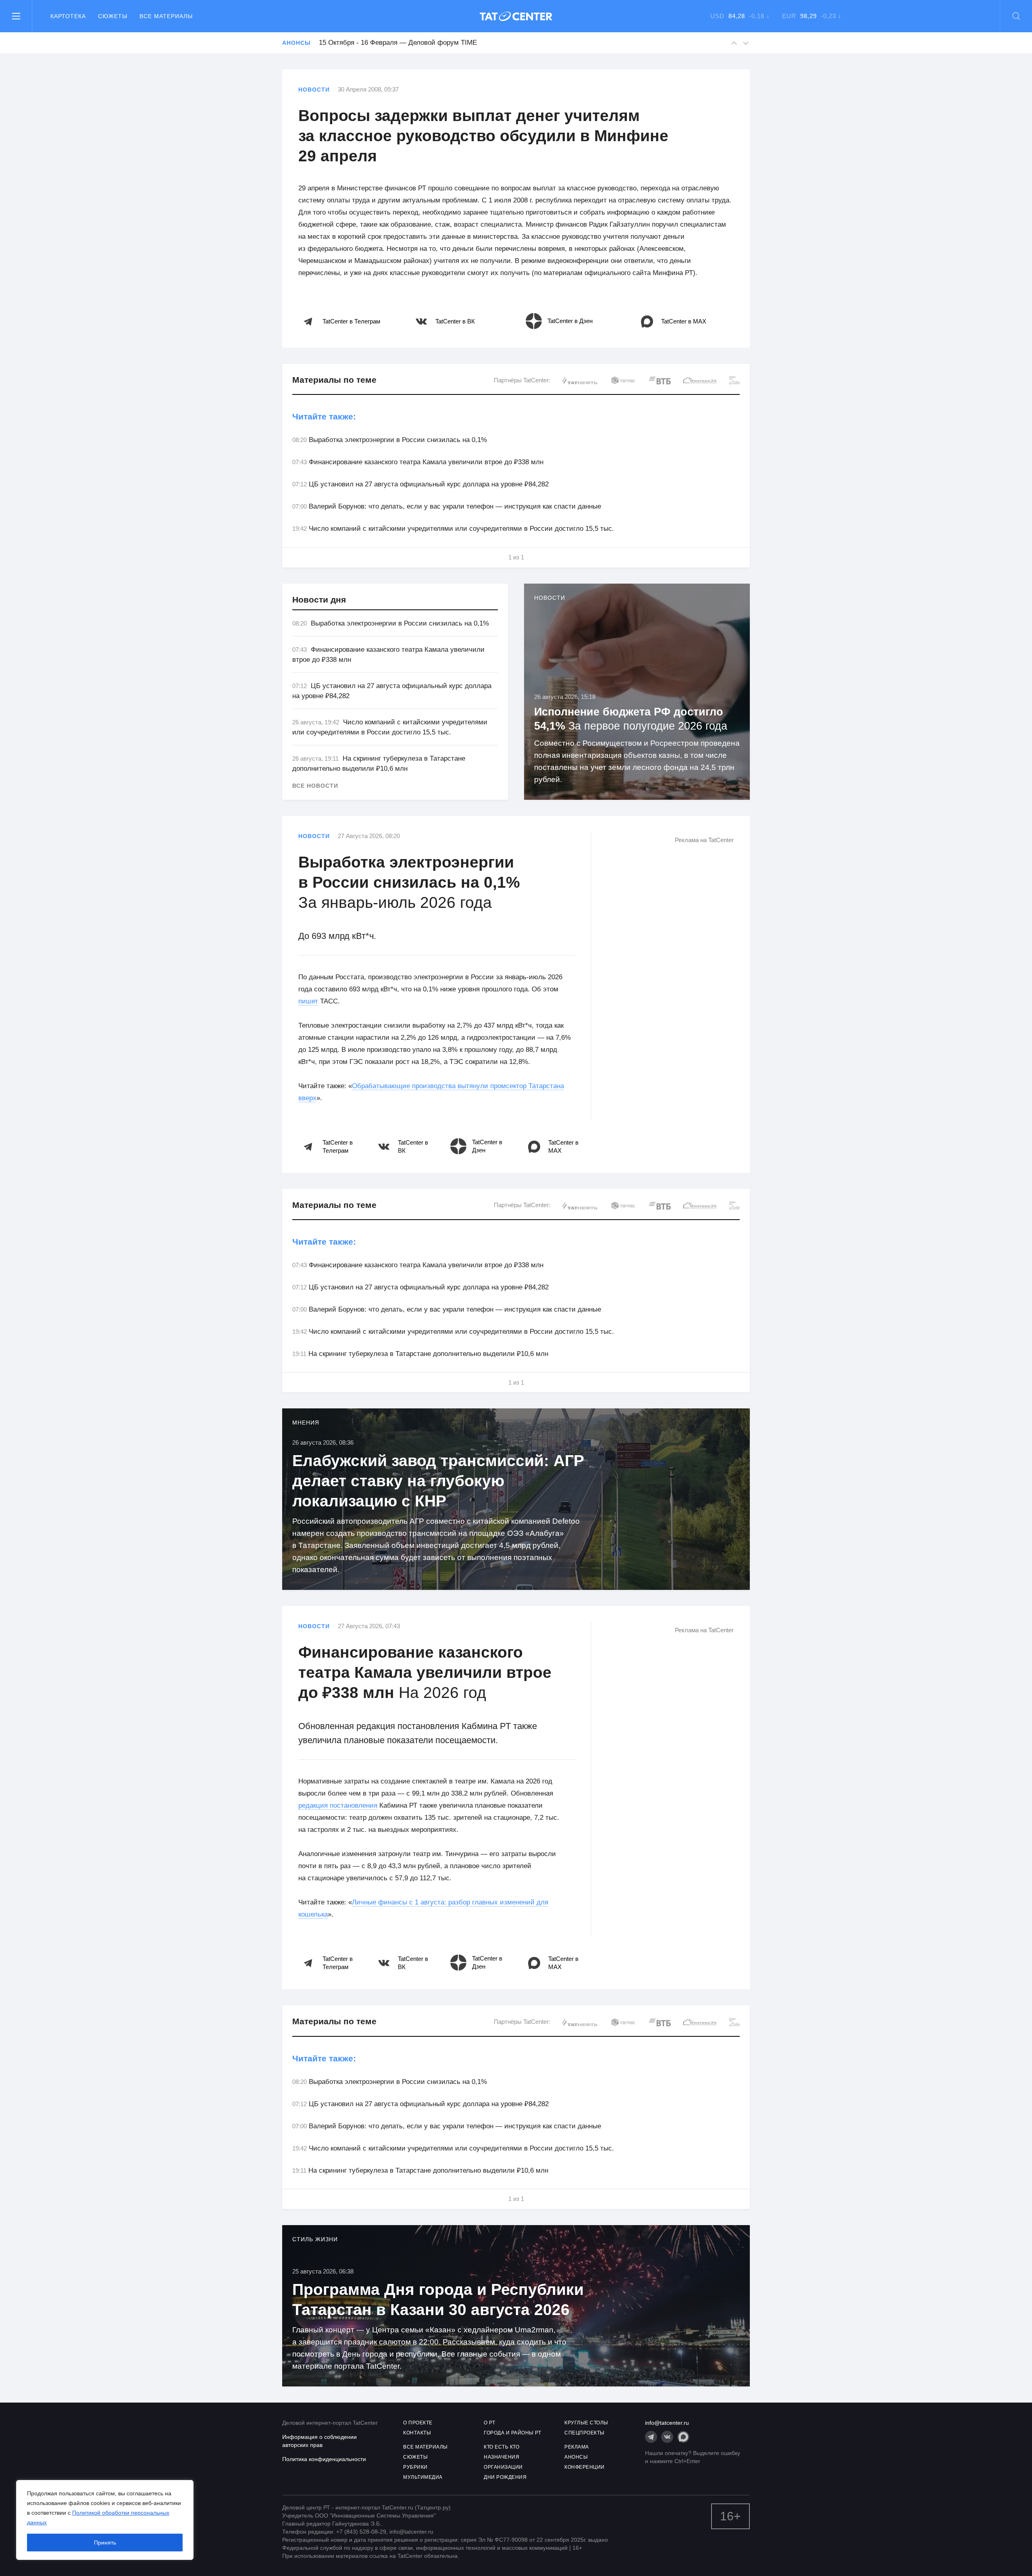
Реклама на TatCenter (704, 840)
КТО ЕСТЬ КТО (501, 2447)
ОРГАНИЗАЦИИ (503, 2467)
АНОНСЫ (576, 2457)
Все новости (315, 786)
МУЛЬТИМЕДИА (423, 2477)
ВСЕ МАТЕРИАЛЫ (425, 2447)
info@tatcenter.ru (667, 2423)
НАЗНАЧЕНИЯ (501, 2457)
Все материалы (166, 16)
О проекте (418, 2423)
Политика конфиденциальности (324, 2459)
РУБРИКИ (415, 2467)
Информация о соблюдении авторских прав (319, 2441)
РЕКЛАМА (577, 2447)
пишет (308, 1001)
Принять (105, 2543)
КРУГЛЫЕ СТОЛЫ (586, 2423)
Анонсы (296, 43)
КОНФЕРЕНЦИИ (585, 2467)
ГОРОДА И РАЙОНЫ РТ (512, 2433)
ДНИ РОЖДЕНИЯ (505, 2477)
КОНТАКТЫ (417, 2433)
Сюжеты (113, 16)
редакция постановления (338, 1805)
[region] (105, 2520)
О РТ (489, 2423)
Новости (314, 90)
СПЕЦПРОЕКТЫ (585, 2433)
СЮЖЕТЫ (415, 2457)
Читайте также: (324, 416)
